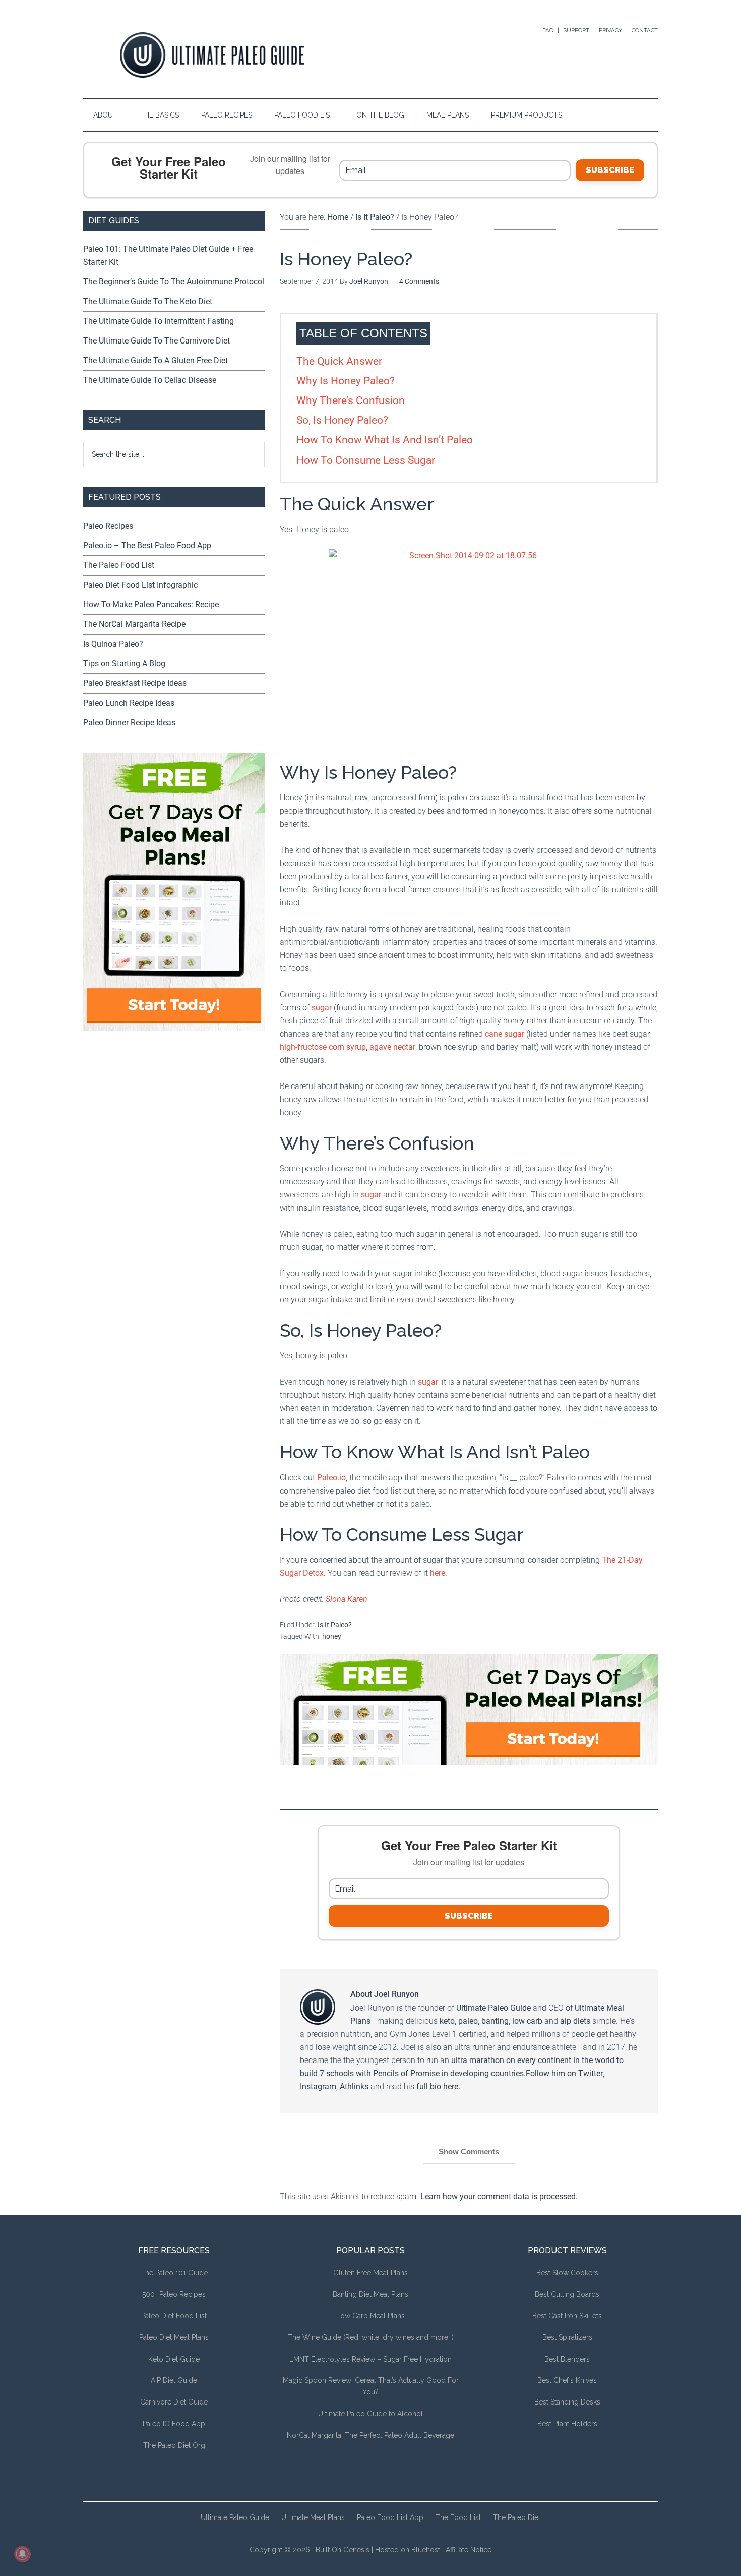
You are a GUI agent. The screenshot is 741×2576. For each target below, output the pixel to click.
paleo (468, 2021)
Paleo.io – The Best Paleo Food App (147, 546)
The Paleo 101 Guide (174, 2273)
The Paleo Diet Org (174, 2445)
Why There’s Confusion (351, 400)
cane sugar (505, 1034)
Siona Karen (347, 1599)
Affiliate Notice (469, 2550)
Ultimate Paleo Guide (493, 2008)
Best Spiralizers (567, 2337)
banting (495, 2021)
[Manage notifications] (22, 2554)
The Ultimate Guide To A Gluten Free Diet (156, 360)
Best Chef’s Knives (567, 2380)
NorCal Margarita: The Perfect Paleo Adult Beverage (371, 2435)
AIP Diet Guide (174, 2380)
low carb (527, 2021)
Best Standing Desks (567, 2402)
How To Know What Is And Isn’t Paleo (385, 440)
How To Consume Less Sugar (366, 460)
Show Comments (469, 2152)
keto (447, 2021)
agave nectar (392, 1047)
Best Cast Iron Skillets (567, 2316)
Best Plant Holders (567, 2424)
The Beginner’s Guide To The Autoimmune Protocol (174, 282)
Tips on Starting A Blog (124, 664)
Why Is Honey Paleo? (346, 381)
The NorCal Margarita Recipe (134, 624)
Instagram (318, 2086)
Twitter (591, 2073)
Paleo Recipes (108, 526)
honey (332, 1636)
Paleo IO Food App (174, 2424)
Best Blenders (567, 2359)
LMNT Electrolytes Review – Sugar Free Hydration (371, 2359)
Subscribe (610, 170)
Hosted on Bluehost (408, 2550)
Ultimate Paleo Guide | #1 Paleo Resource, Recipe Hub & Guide (212, 55)
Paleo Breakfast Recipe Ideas (135, 683)
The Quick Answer (339, 361)
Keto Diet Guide (174, 2359)
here (438, 1573)
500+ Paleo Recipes (174, 2294)
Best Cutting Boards (567, 2294)
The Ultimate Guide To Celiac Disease (150, 380)
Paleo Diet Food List (174, 2316)
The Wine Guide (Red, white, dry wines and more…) (371, 2337)
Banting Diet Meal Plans (371, 2294)
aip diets (575, 2021)
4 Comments (419, 281)
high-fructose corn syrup (323, 1047)
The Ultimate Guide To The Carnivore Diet (157, 341)
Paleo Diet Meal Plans (174, 2337)
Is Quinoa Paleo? (113, 644)
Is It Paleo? (335, 1625)
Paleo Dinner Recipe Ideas (129, 723)
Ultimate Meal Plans (313, 2517)
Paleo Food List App (390, 2517)
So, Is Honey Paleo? (342, 420)
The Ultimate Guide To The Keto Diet (148, 301)
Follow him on (552, 2073)
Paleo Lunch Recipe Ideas (129, 703)
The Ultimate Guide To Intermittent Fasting (159, 321)
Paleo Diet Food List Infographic (140, 585)
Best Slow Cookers (567, 2273)
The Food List (458, 2517)
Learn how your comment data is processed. (499, 2196)
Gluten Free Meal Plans (371, 2273)
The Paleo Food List (119, 565)
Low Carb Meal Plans (371, 2316)
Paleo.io (331, 1478)
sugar (322, 1008)
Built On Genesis (343, 2550)
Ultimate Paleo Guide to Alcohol (371, 2414)
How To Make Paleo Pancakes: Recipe (151, 605)
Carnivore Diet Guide (174, 2402)
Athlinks (354, 2086)
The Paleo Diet (517, 2517)
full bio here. (438, 2086)
